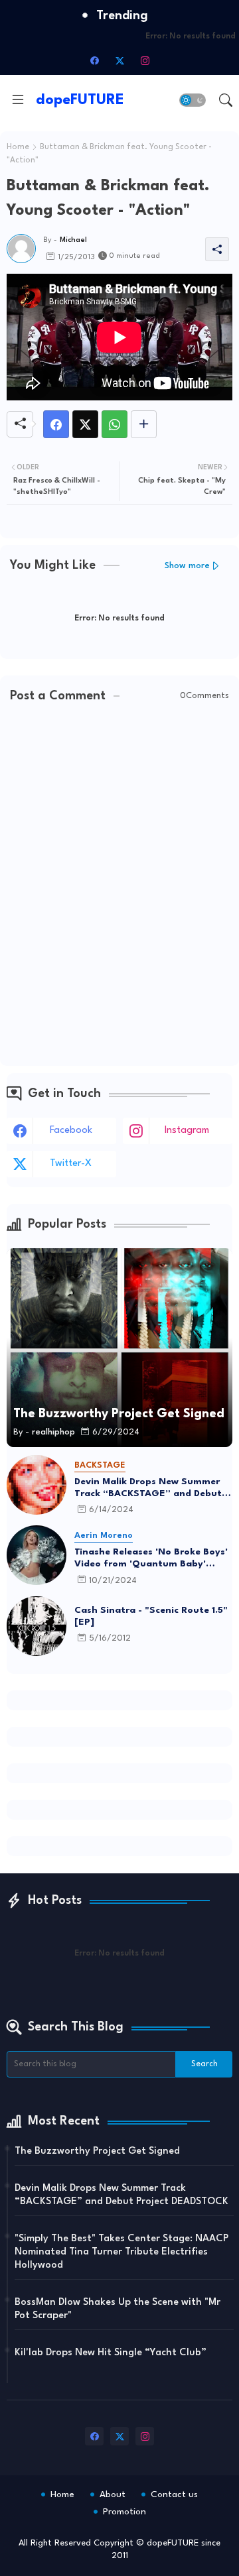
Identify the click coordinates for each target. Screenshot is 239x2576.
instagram (187, 1131)
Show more (187, 566)
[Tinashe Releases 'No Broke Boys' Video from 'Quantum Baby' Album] (37, 1555)
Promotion (124, 2512)
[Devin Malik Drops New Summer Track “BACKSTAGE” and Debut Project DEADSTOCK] (37, 1485)
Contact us (174, 2494)
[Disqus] (119, 886)
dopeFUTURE (80, 100)
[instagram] (145, 60)
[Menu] (18, 100)
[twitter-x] (119, 60)
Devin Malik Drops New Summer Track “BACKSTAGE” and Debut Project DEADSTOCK (148, 1488)
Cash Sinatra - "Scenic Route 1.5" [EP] (151, 1616)
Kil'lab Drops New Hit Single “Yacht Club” (111, 2353)
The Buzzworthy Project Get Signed (97, 2151)
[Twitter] (85, 424)
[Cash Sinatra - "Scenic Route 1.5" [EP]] (37, 1626)
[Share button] (144, 424)
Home (18, 147)
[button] (193, 100)
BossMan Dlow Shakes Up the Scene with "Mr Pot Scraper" (118, 2309)
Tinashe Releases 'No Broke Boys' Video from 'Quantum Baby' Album (151, 1558)
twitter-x (71, 1164)
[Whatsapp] (115, 424)
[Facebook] (56, 424)
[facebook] (94, 60)
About (113, 2494)
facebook (71, 1131)
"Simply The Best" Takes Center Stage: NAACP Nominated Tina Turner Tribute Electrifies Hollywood (121, 2252)
